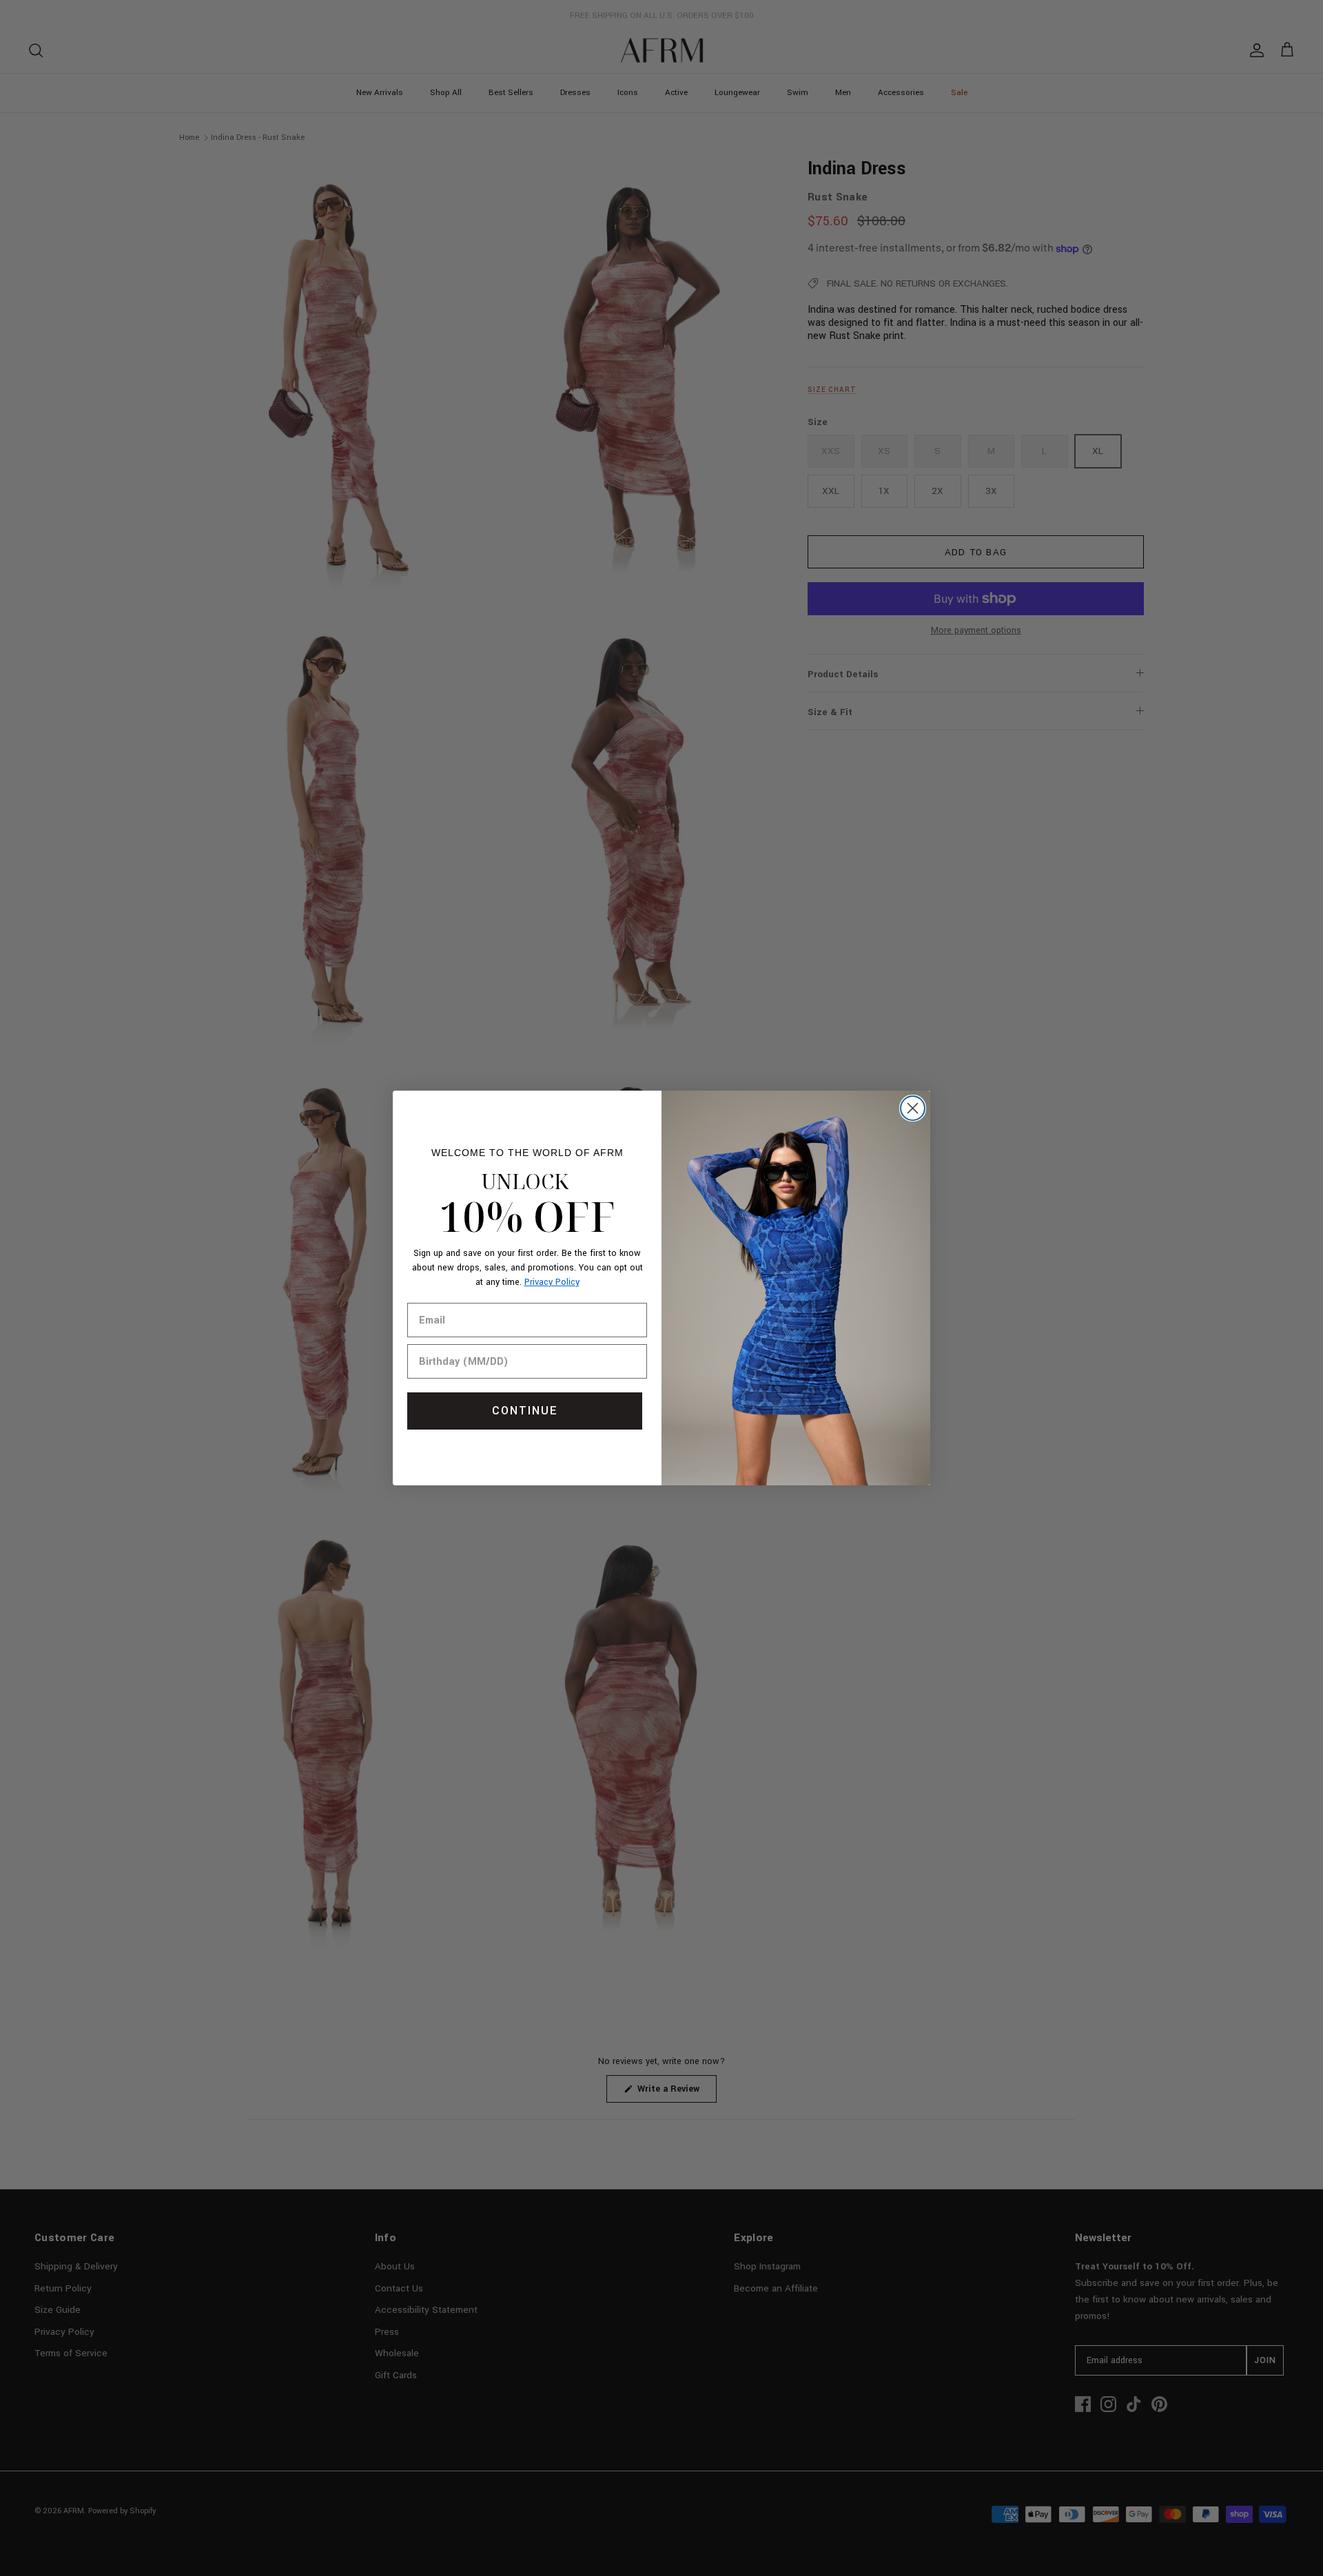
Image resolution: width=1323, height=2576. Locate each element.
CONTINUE (525, 1411)
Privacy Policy (552, 1282)
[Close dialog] (913, 1108)
